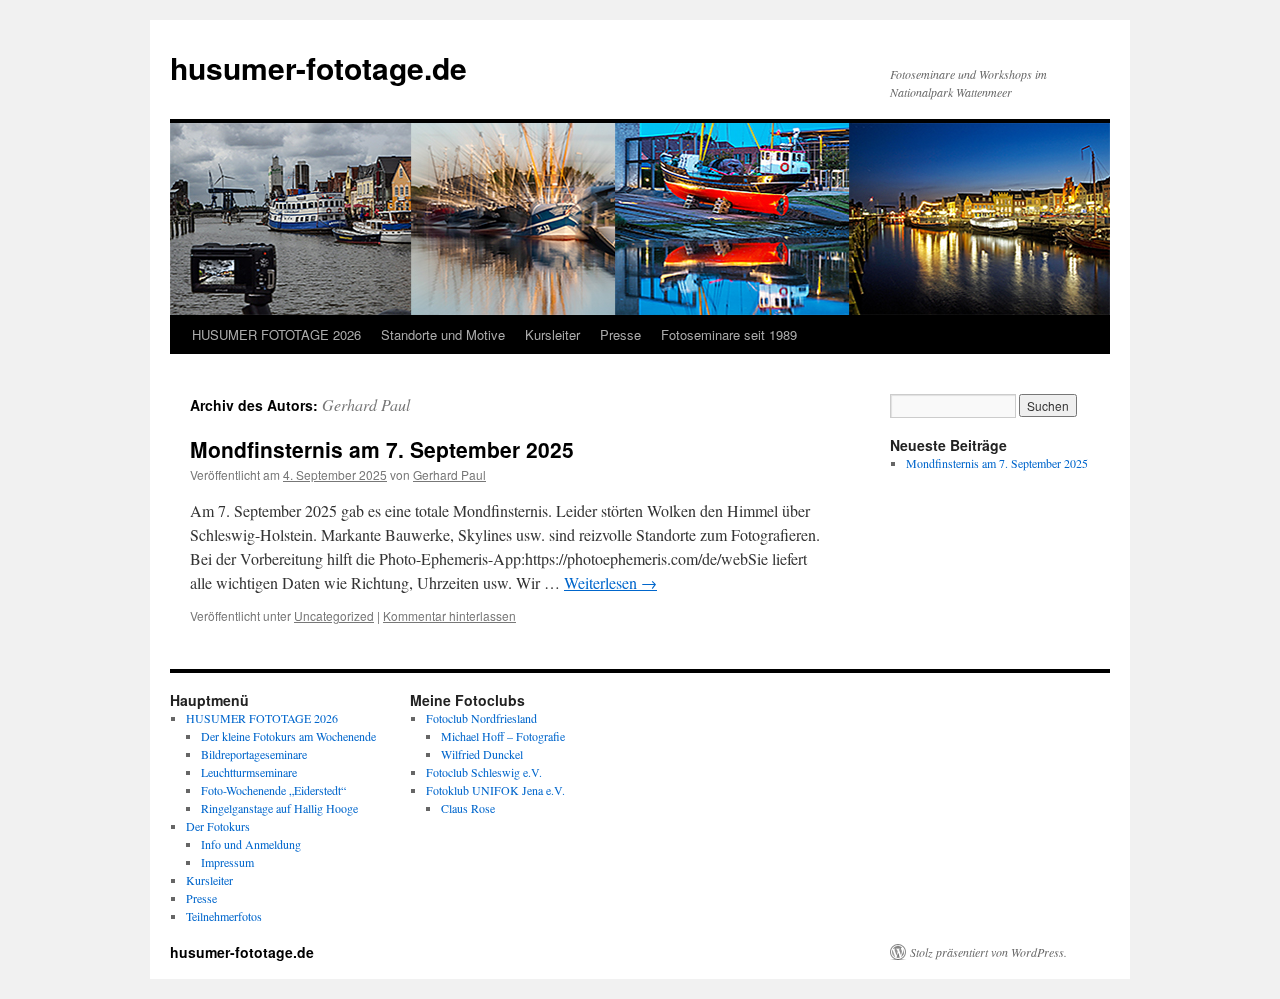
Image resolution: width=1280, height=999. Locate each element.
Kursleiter (552, 334)
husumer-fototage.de (318, 67)
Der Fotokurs (218, 826)
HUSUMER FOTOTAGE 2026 (276, 334)
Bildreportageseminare (254, 754)
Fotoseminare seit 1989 (729, 334)
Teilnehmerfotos (224, 916)
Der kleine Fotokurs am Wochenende (288, 736)
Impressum (227, 862)
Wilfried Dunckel (482, 754)
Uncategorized (334, 615)
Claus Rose (468, 808)
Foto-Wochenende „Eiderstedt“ (273, 790)
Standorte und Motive (443, 334)
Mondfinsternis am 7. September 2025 (382, 449)
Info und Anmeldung (251, 844)
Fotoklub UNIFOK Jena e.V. (495, 790)
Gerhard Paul (366, 404)
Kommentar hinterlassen (449, 615)
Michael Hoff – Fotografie (503, 736)
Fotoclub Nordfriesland (481, 718)
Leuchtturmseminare (249, 772)
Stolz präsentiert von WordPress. (988, 952)
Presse (620, 334)
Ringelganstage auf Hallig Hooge (279, 808)
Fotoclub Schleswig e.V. (484, 772)
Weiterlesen (610, 582)
